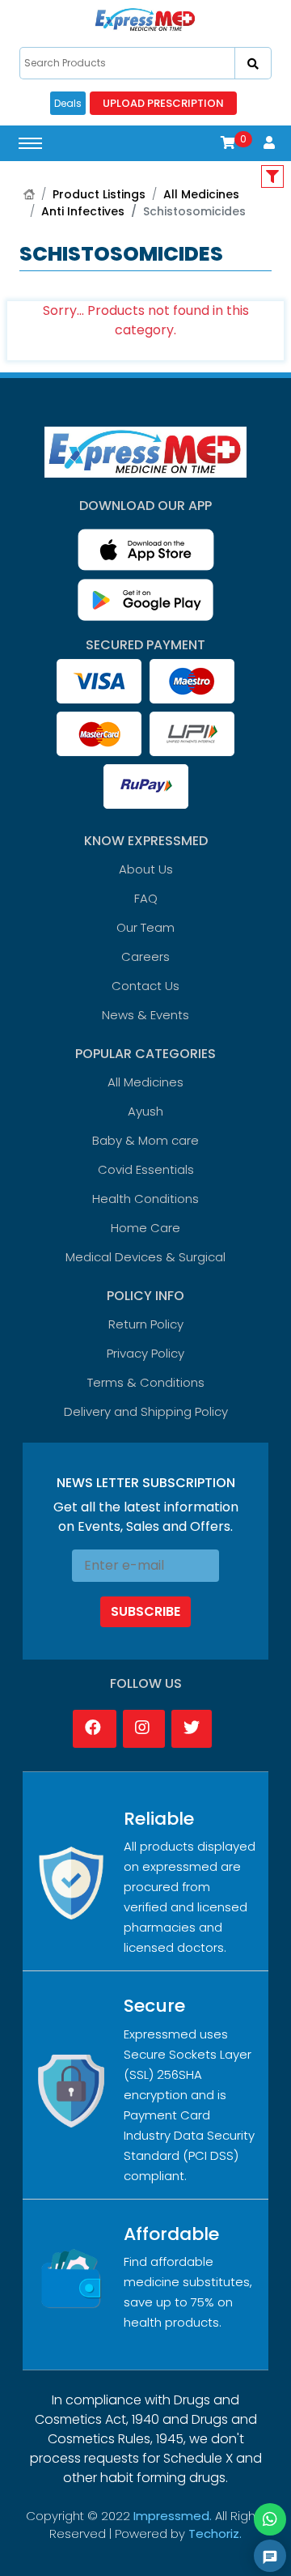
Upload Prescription (163, 103)
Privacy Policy (145, 1353)
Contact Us (145, 986)
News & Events (145, 1015)
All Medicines (201, 194)
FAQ (146, 898)
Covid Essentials (146, 1169)
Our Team (145, 927)
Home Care (145, 1228)
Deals (68, 103)
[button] (228, 143)
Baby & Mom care (145, 1140)
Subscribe (145, 1611)
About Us (146, 869)
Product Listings (99, 194)
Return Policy (146, 1324)
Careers (145, 956)
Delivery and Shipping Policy (146, 1411)
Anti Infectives (83, 211)
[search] (253, 63)
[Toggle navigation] (30, 143)
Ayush (145, 1111)
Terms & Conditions (146, 1382)
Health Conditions (145, 1199)
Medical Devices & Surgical (145, 1257)
